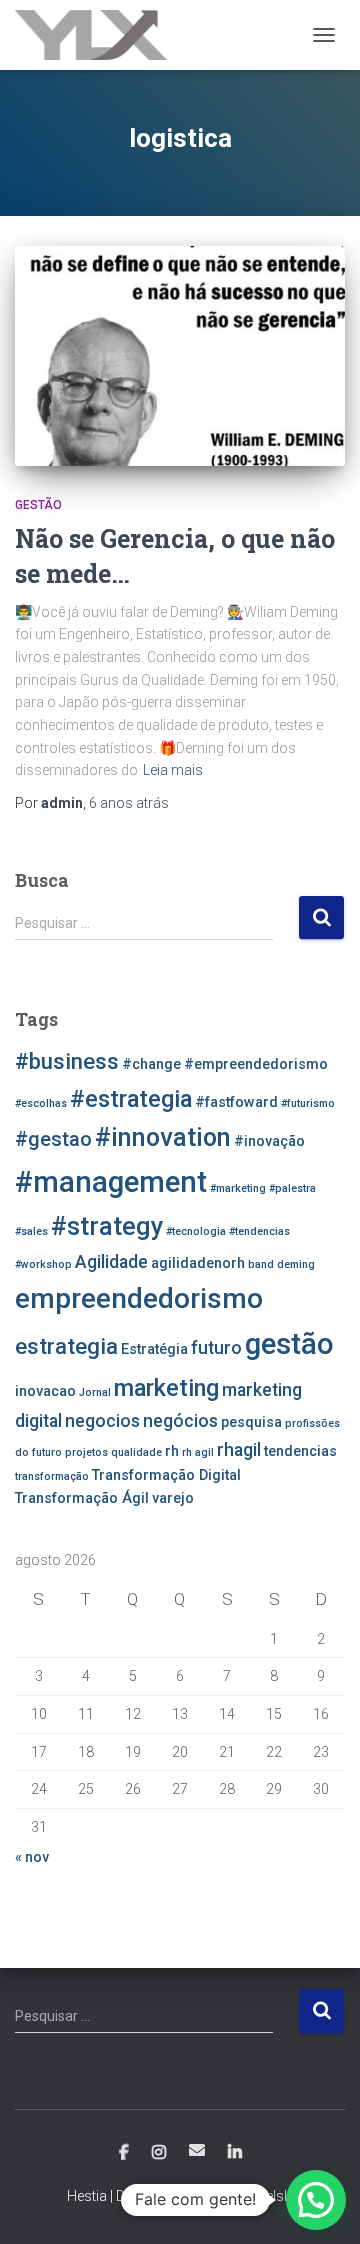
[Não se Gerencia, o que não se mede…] (180, 356)
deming (296, 1264)
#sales (31, 1231)
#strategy (107, 1226)
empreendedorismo (139, 1298)
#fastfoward (236, 1102)
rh (172, 1451)
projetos (86, 1452)
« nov (32, 1857)
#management (111, 1182)
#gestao (53, 1139)
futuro (216, 1348)
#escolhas (41, 1103)
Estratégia (154, 1349)
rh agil (198, 1452)
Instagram (159, 2153)
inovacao (45, 1391)
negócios (180, 1421)
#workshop (43, 1264)
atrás (129, 803)
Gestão (38, 505)
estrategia (66, 1346)
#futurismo (308, 1103)
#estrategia (131, 1099)
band (261, 1264)
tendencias (300, 1451)
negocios (102, 1421)
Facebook (124, 2153)
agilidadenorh (198, 1263)
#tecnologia (196, 1231)
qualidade (136, 1452)
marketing (166, 1388)
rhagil (239, 1450)
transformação (52, 1476)
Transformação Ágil (82, 1498)
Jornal (95, 1392)
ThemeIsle (261, 2196)
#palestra (292, 1188)
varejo (173, 1498)
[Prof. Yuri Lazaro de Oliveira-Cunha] (98, 35)
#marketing (238, 1188)
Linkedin (235, 2153)
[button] (316, 2200)
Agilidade (111, 1262)
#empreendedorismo (256, 1064)
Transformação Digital (166, 1475)
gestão (289, 1344)
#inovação (269, 1141)
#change (151, 1064)
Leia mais (173, 770)
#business (67, 1061)
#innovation (163, 1137)
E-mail (197, 2150)
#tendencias (259, 1231)
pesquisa (251, 1422)
